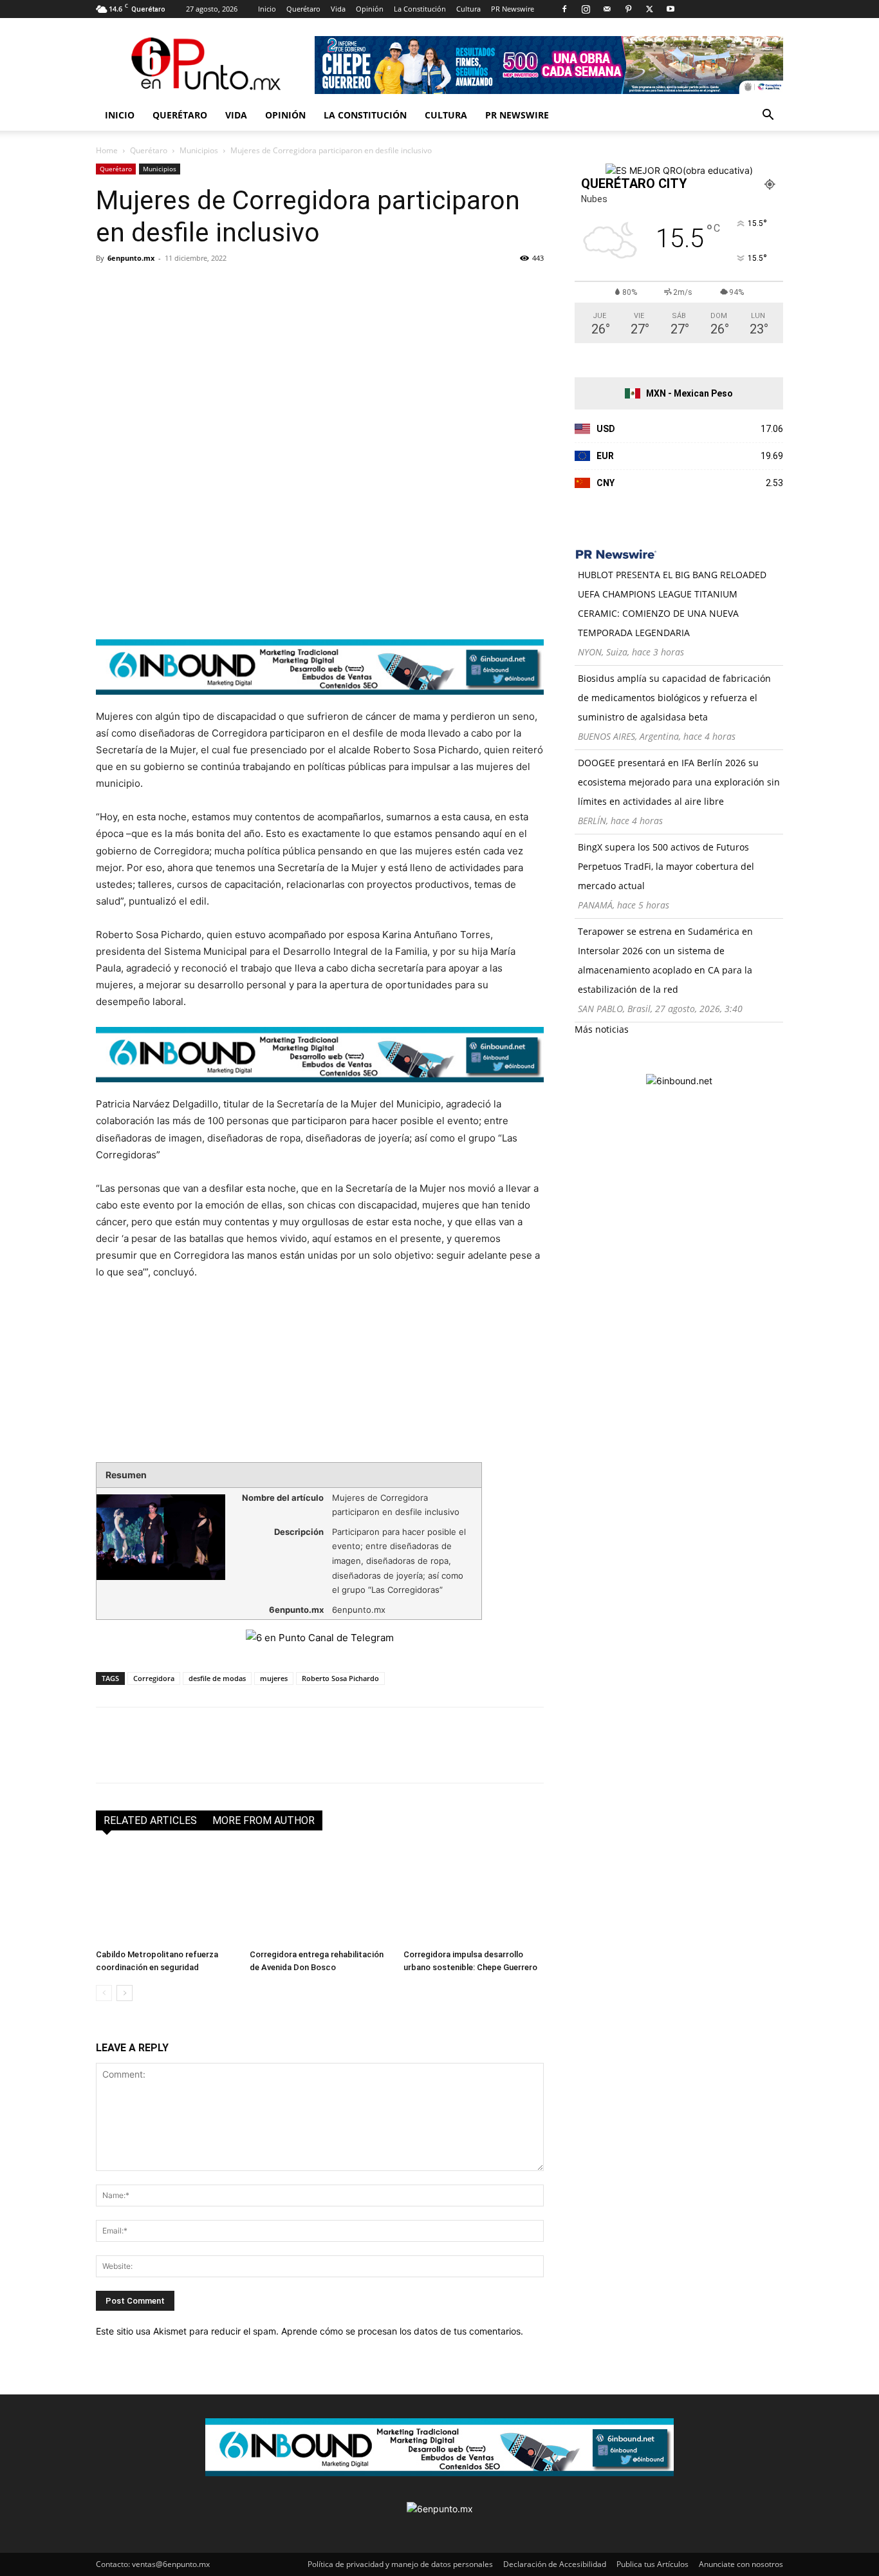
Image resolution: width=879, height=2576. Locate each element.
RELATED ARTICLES (150, 1820)
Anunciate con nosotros (741, 2564)
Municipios (199, 150)
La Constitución (420, 9)
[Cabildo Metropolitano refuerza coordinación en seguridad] (166, 1895)
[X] (649, 9)
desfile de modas (217, 1678)
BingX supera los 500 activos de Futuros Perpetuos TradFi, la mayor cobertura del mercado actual (666, 866)
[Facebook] (564, 9)
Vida (338, 9)
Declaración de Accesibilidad (555, 2564)
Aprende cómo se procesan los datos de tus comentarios (401, 2331)
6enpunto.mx (131, 258)
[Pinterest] (628, 9)
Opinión (370, 9)
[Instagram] (586, 9)
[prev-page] (104, 1993)
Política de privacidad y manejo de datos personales (400, 2564)
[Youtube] (671, 9)
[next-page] (125, 1993)
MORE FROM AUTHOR (264, 1820)
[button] (768, 116)
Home (107, 150)
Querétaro (303, 9)
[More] (257, 287)
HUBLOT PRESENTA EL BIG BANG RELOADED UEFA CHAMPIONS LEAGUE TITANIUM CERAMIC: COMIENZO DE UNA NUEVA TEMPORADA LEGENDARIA (672, 604)
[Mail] (607, 9)
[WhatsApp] (198, 287)
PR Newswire (513, 9)
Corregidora (154, 1678)
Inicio (267, 9)
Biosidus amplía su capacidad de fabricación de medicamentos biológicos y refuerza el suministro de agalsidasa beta (674, 698)
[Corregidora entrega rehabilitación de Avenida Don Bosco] (320, 1895)
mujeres (274, 1678)
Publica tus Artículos (652, 2564)
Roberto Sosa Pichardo (340, 1678)
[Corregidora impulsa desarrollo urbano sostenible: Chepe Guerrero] (474, 1895)
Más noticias (602, 1029)
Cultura (468, 9)
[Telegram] (227, 287)
